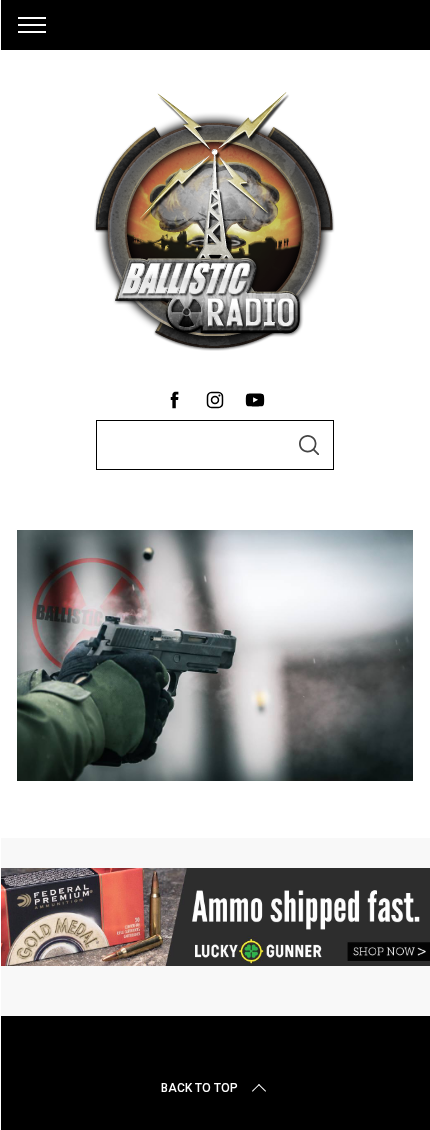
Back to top (199, 1088)
